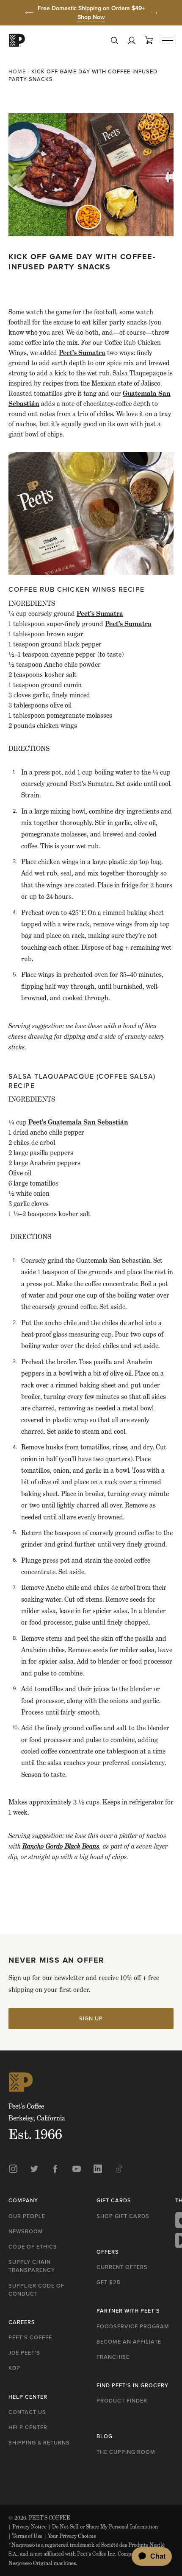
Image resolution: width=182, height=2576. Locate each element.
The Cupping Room (126, 2452)
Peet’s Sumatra (82, 353)
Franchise (113, 2357)
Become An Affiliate (129, 2342)
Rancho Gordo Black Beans (61, 1846)
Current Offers (122, 2267)
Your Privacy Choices (70, 2536)
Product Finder (122, 2401)
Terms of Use (25, 2536)
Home (17, 71)
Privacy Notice (28, 2527)
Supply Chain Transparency (32, 2266)
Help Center (28, 2427)
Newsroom (26, 2231)
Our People (27, 2216)
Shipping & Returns (39, 2443)
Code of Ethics (33, 2247)
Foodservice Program (133, 2326)
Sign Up (91, 2018)
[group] (91, 13)
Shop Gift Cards (123, 2216)
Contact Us (27, 2412)
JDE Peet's (24, 2353)
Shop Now (91, 17)
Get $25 (109, 2282)
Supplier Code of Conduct (36, 2290)
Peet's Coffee (30, 2337)
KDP (14, 2368)
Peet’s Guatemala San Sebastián (78, 1122)
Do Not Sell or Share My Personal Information (103, 2527)
